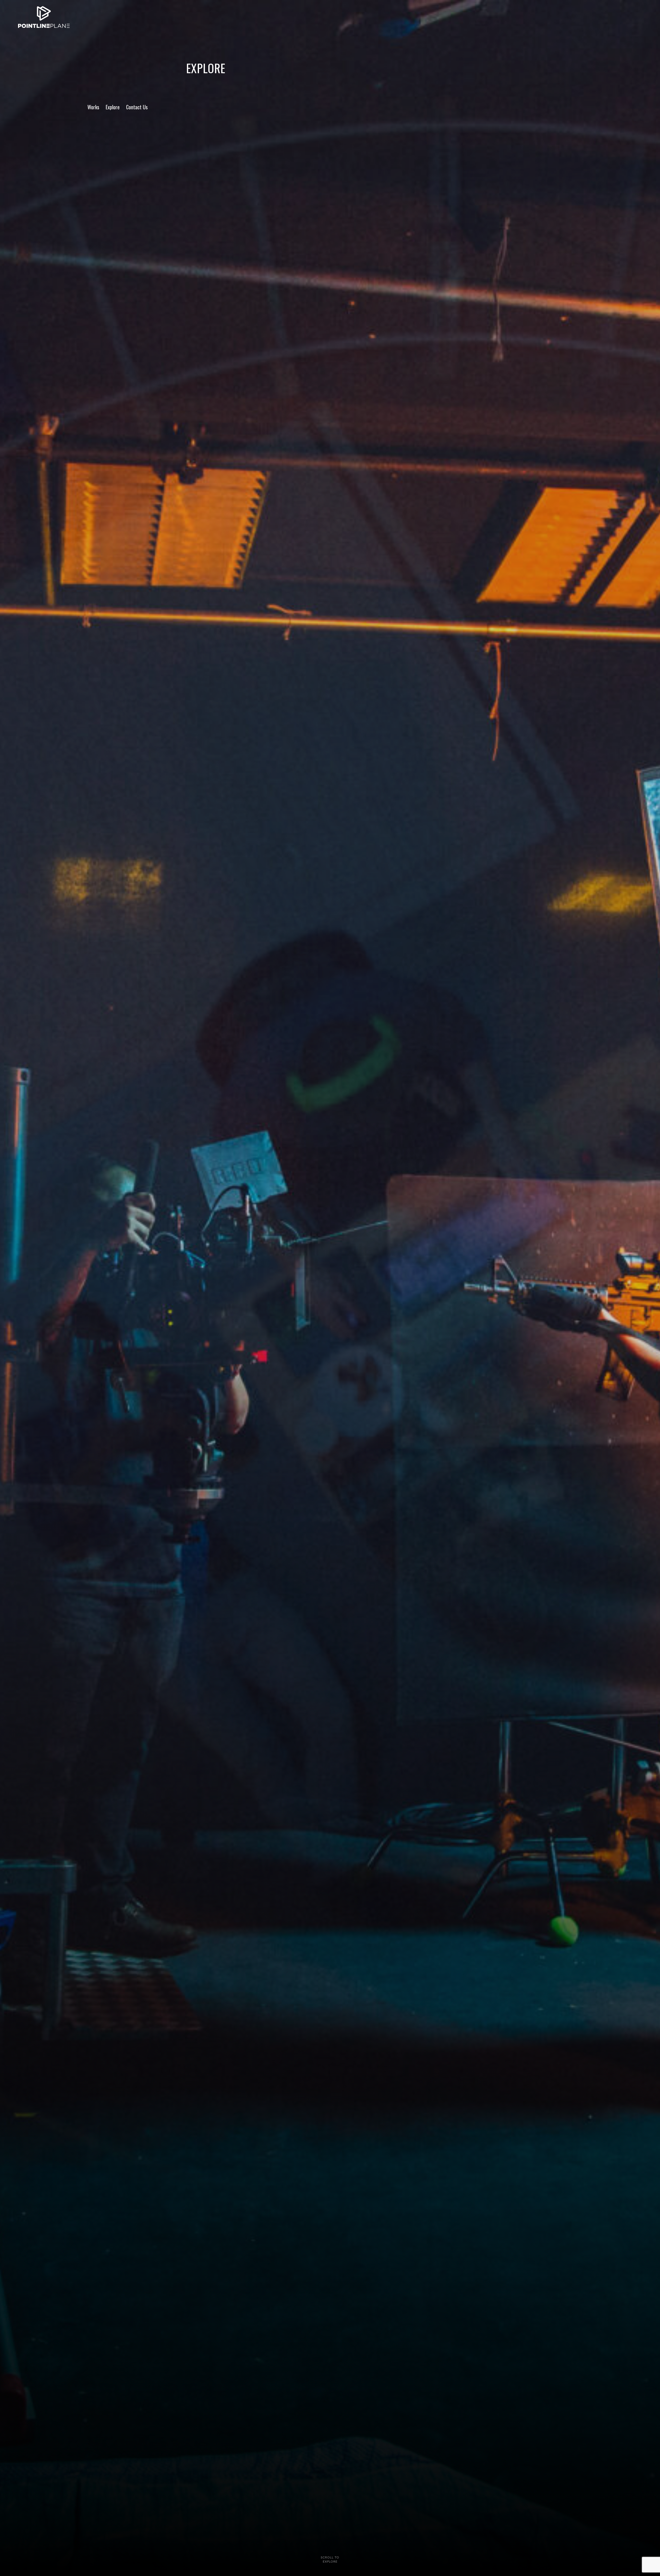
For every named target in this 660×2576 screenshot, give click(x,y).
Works (93, 107)
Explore (113, 107)
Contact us (137, 107)
